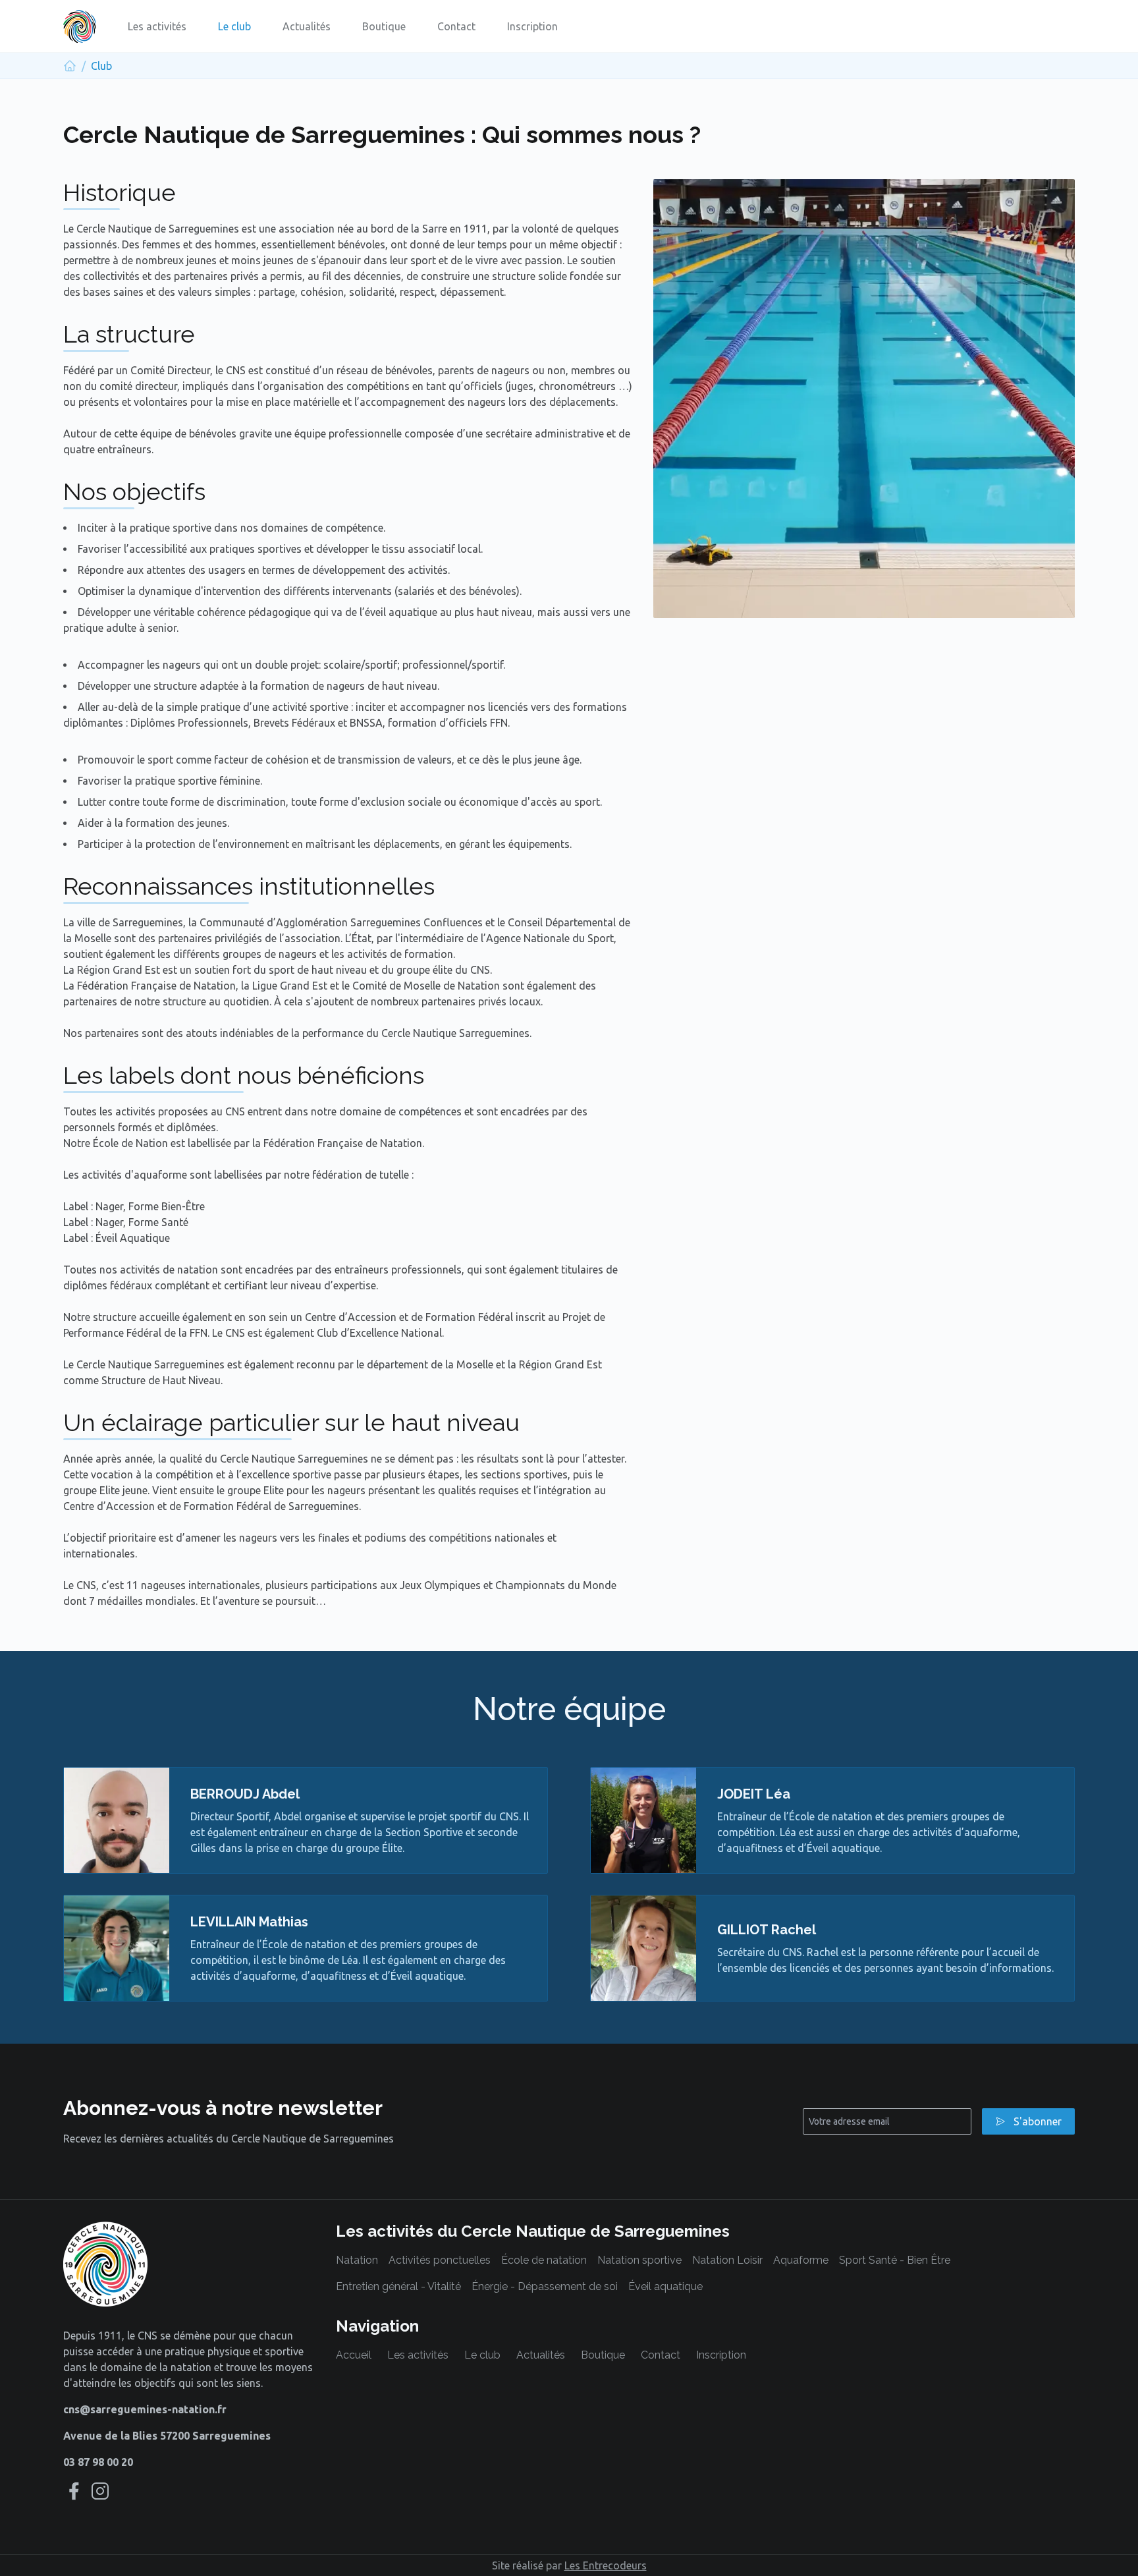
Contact (456, 26)
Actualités (307, 26)
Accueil (354, 2355)
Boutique (384, 26)
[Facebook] (74, 2491)
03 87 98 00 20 (98, 2462)
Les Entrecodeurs (606, 2565)
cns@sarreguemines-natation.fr (145, 2409)
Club (101, 66)
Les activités (157, 26)
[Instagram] (100, 2491)
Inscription (532, 26)
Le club (234, 26)
